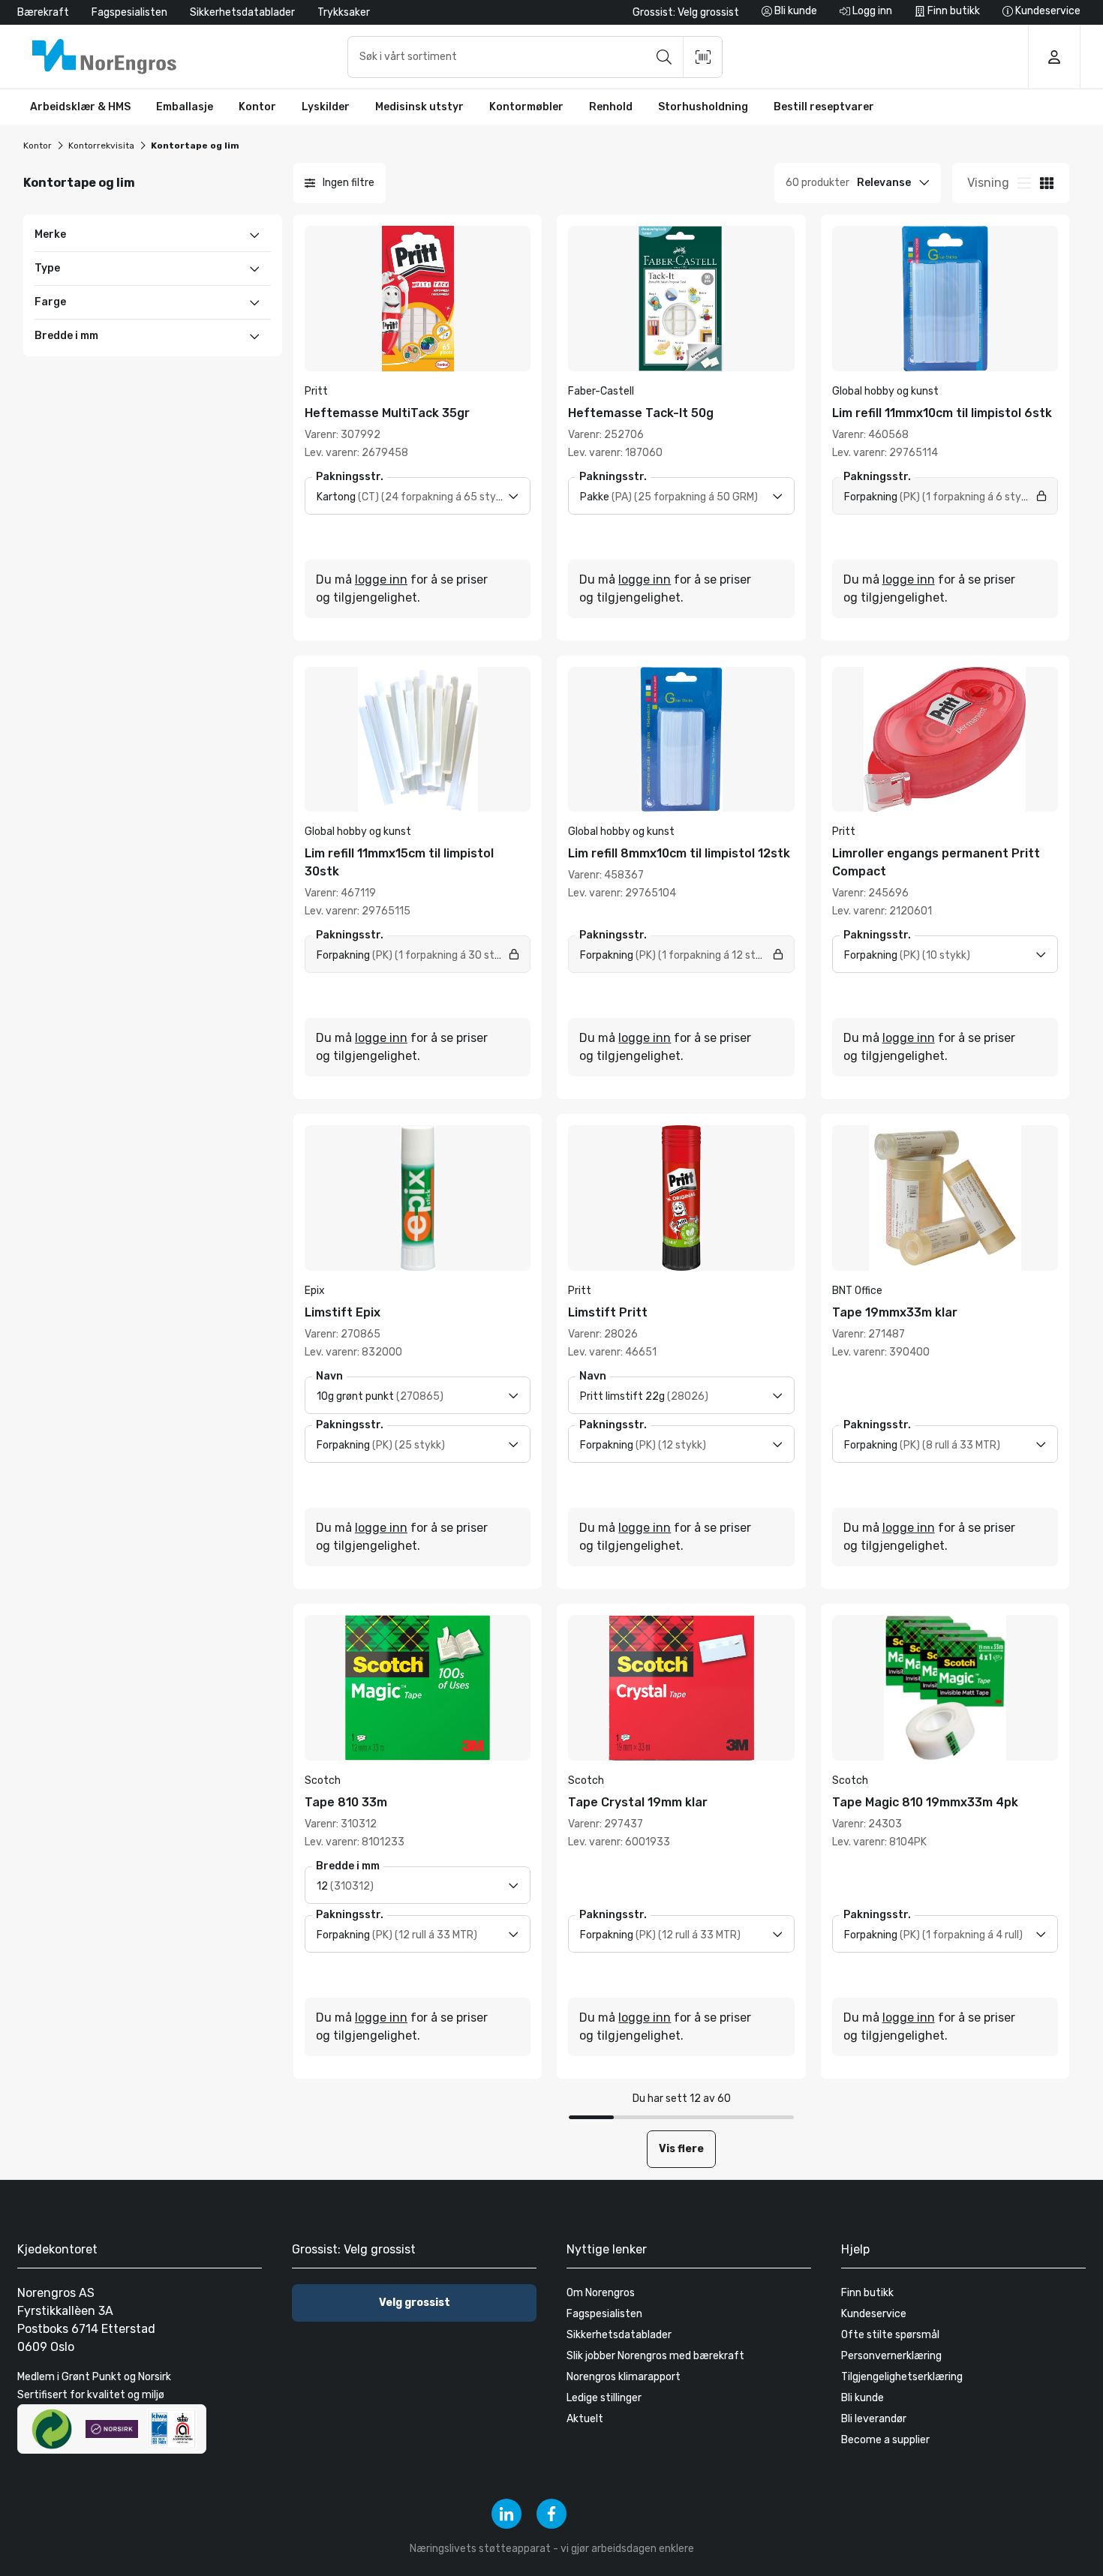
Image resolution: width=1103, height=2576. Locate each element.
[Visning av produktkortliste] (1047, 183)
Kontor (38, 146)
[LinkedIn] (506, 2514)
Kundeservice (874, 2314)
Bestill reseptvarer (824, 107)
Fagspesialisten (129, 12)
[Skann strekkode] (703, 57)
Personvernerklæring (891, 2356)
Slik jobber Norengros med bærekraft (655, 2356)
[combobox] (535, 57)
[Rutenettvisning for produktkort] (1024, 183)
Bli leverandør (874, 2419)
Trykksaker (344, 12)
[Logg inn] (1054, 57)
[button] (80, 107)
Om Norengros (601, 2293)
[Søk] (664, 57)
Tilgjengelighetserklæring (902, 2377)
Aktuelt (585, 2419)
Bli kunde (863, 2398)
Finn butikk (867, 2293)
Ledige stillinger (604, 2398)
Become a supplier (885, 2440)
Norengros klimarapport (624, 2377)
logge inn (381, 579)
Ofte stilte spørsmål (890, 2335)
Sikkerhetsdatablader (242, 12)
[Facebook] (551, 2514)
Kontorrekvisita (101, 146)
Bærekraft (43, 12)
